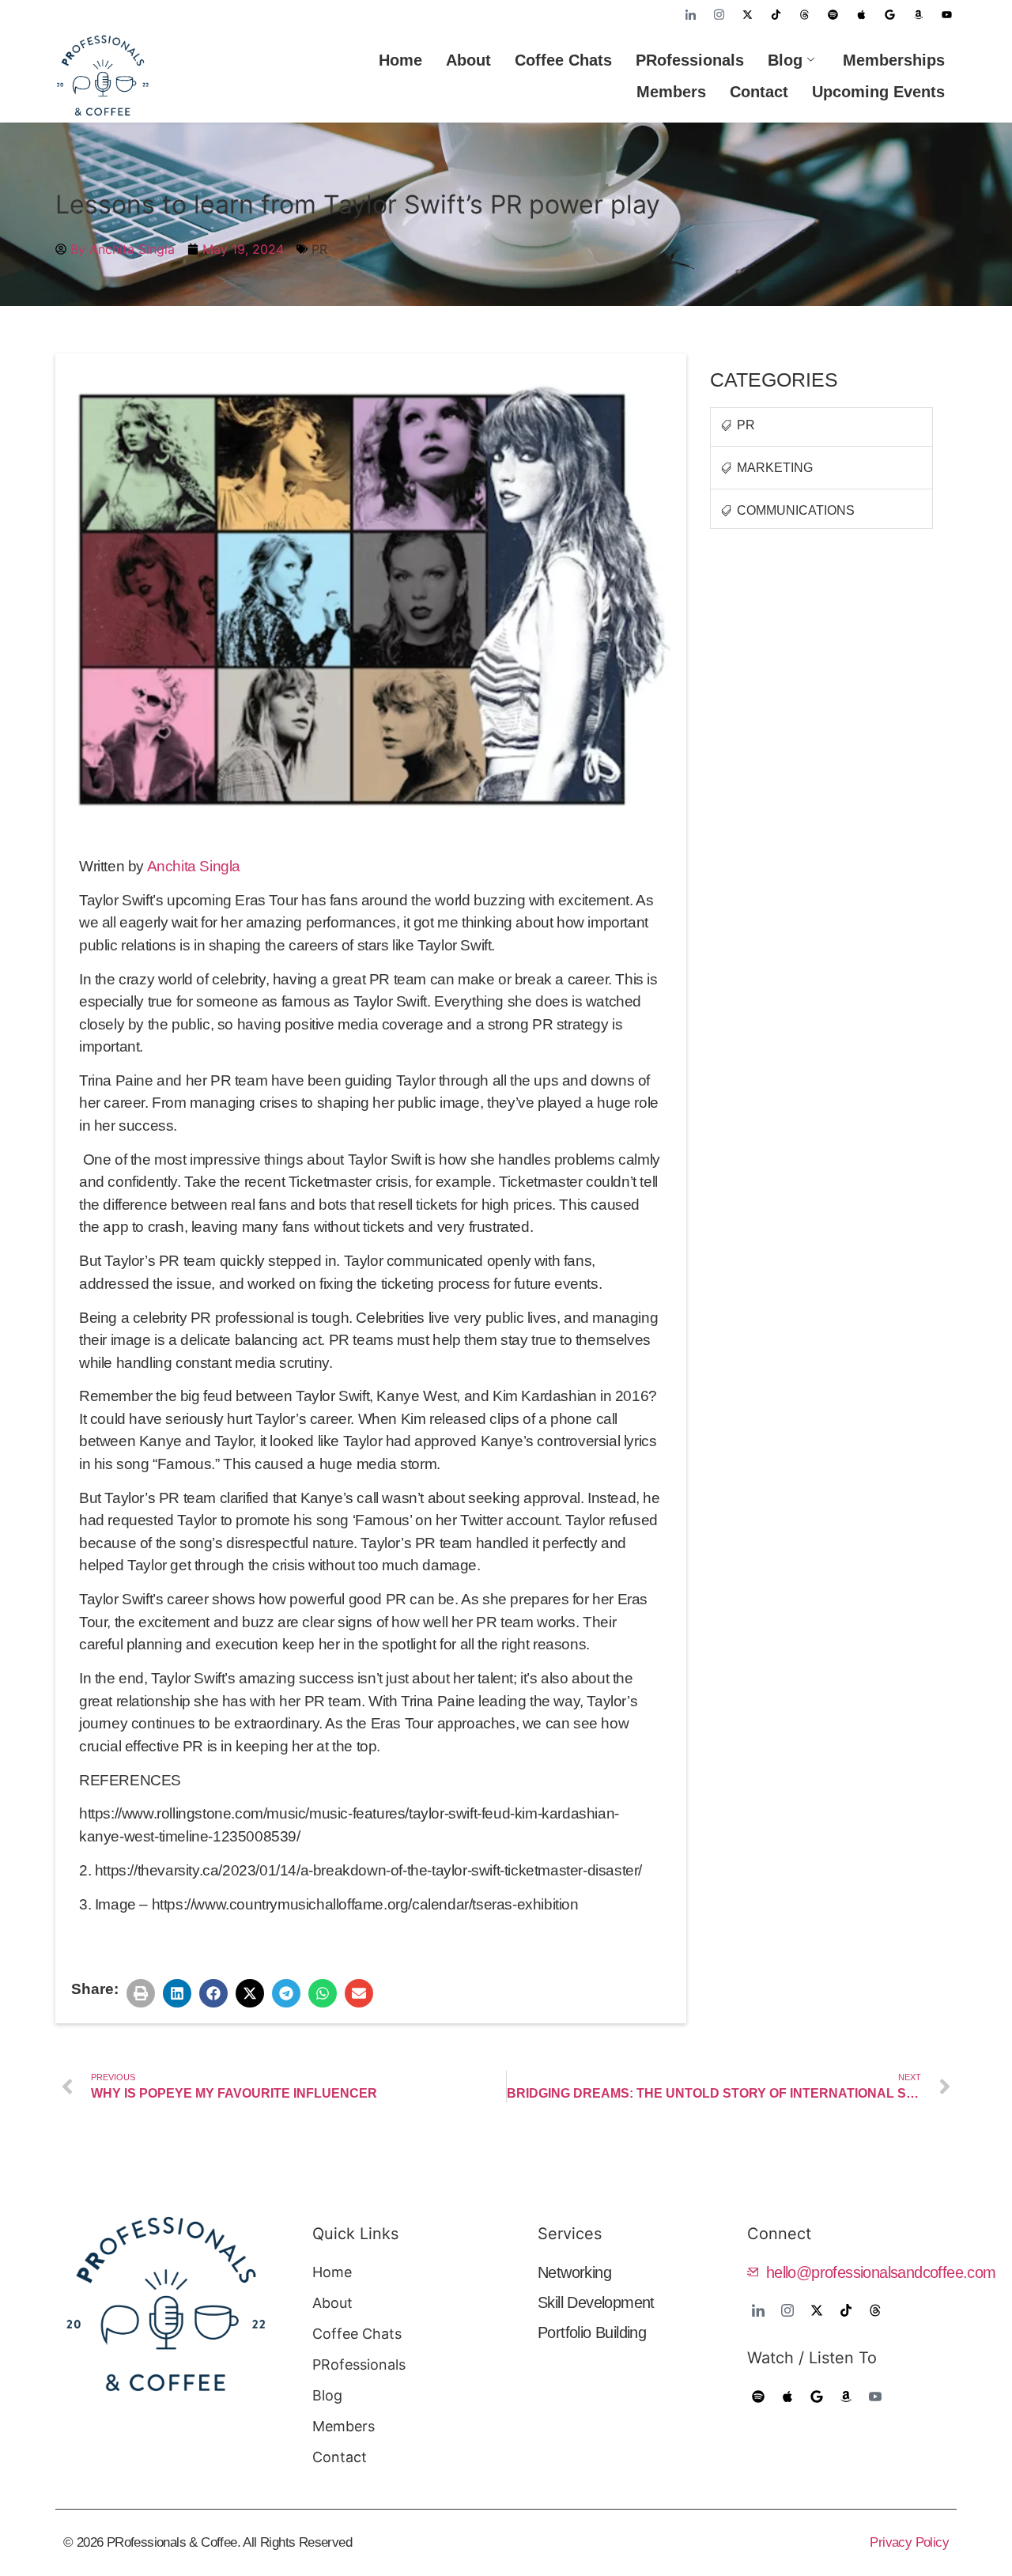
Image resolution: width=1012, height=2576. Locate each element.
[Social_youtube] (875, 2397)
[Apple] (861, 14)
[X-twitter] (747, 14)
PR (319, 249)
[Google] (889, 14)
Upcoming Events (878, 92)
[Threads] (804, 14)
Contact (759, 92)
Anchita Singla (194, 866)
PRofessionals (690, 60)
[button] (141, 1993)
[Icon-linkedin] (690, 14)
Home (400, 60)
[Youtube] (946, 14)
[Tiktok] (776, 14)
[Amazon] (918, 14)
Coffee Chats (563, 60)
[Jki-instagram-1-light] (719, 14)
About (468, 60)
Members (671, 92)
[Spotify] (833, 14)
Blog (785, 60)
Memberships (894, 60)
